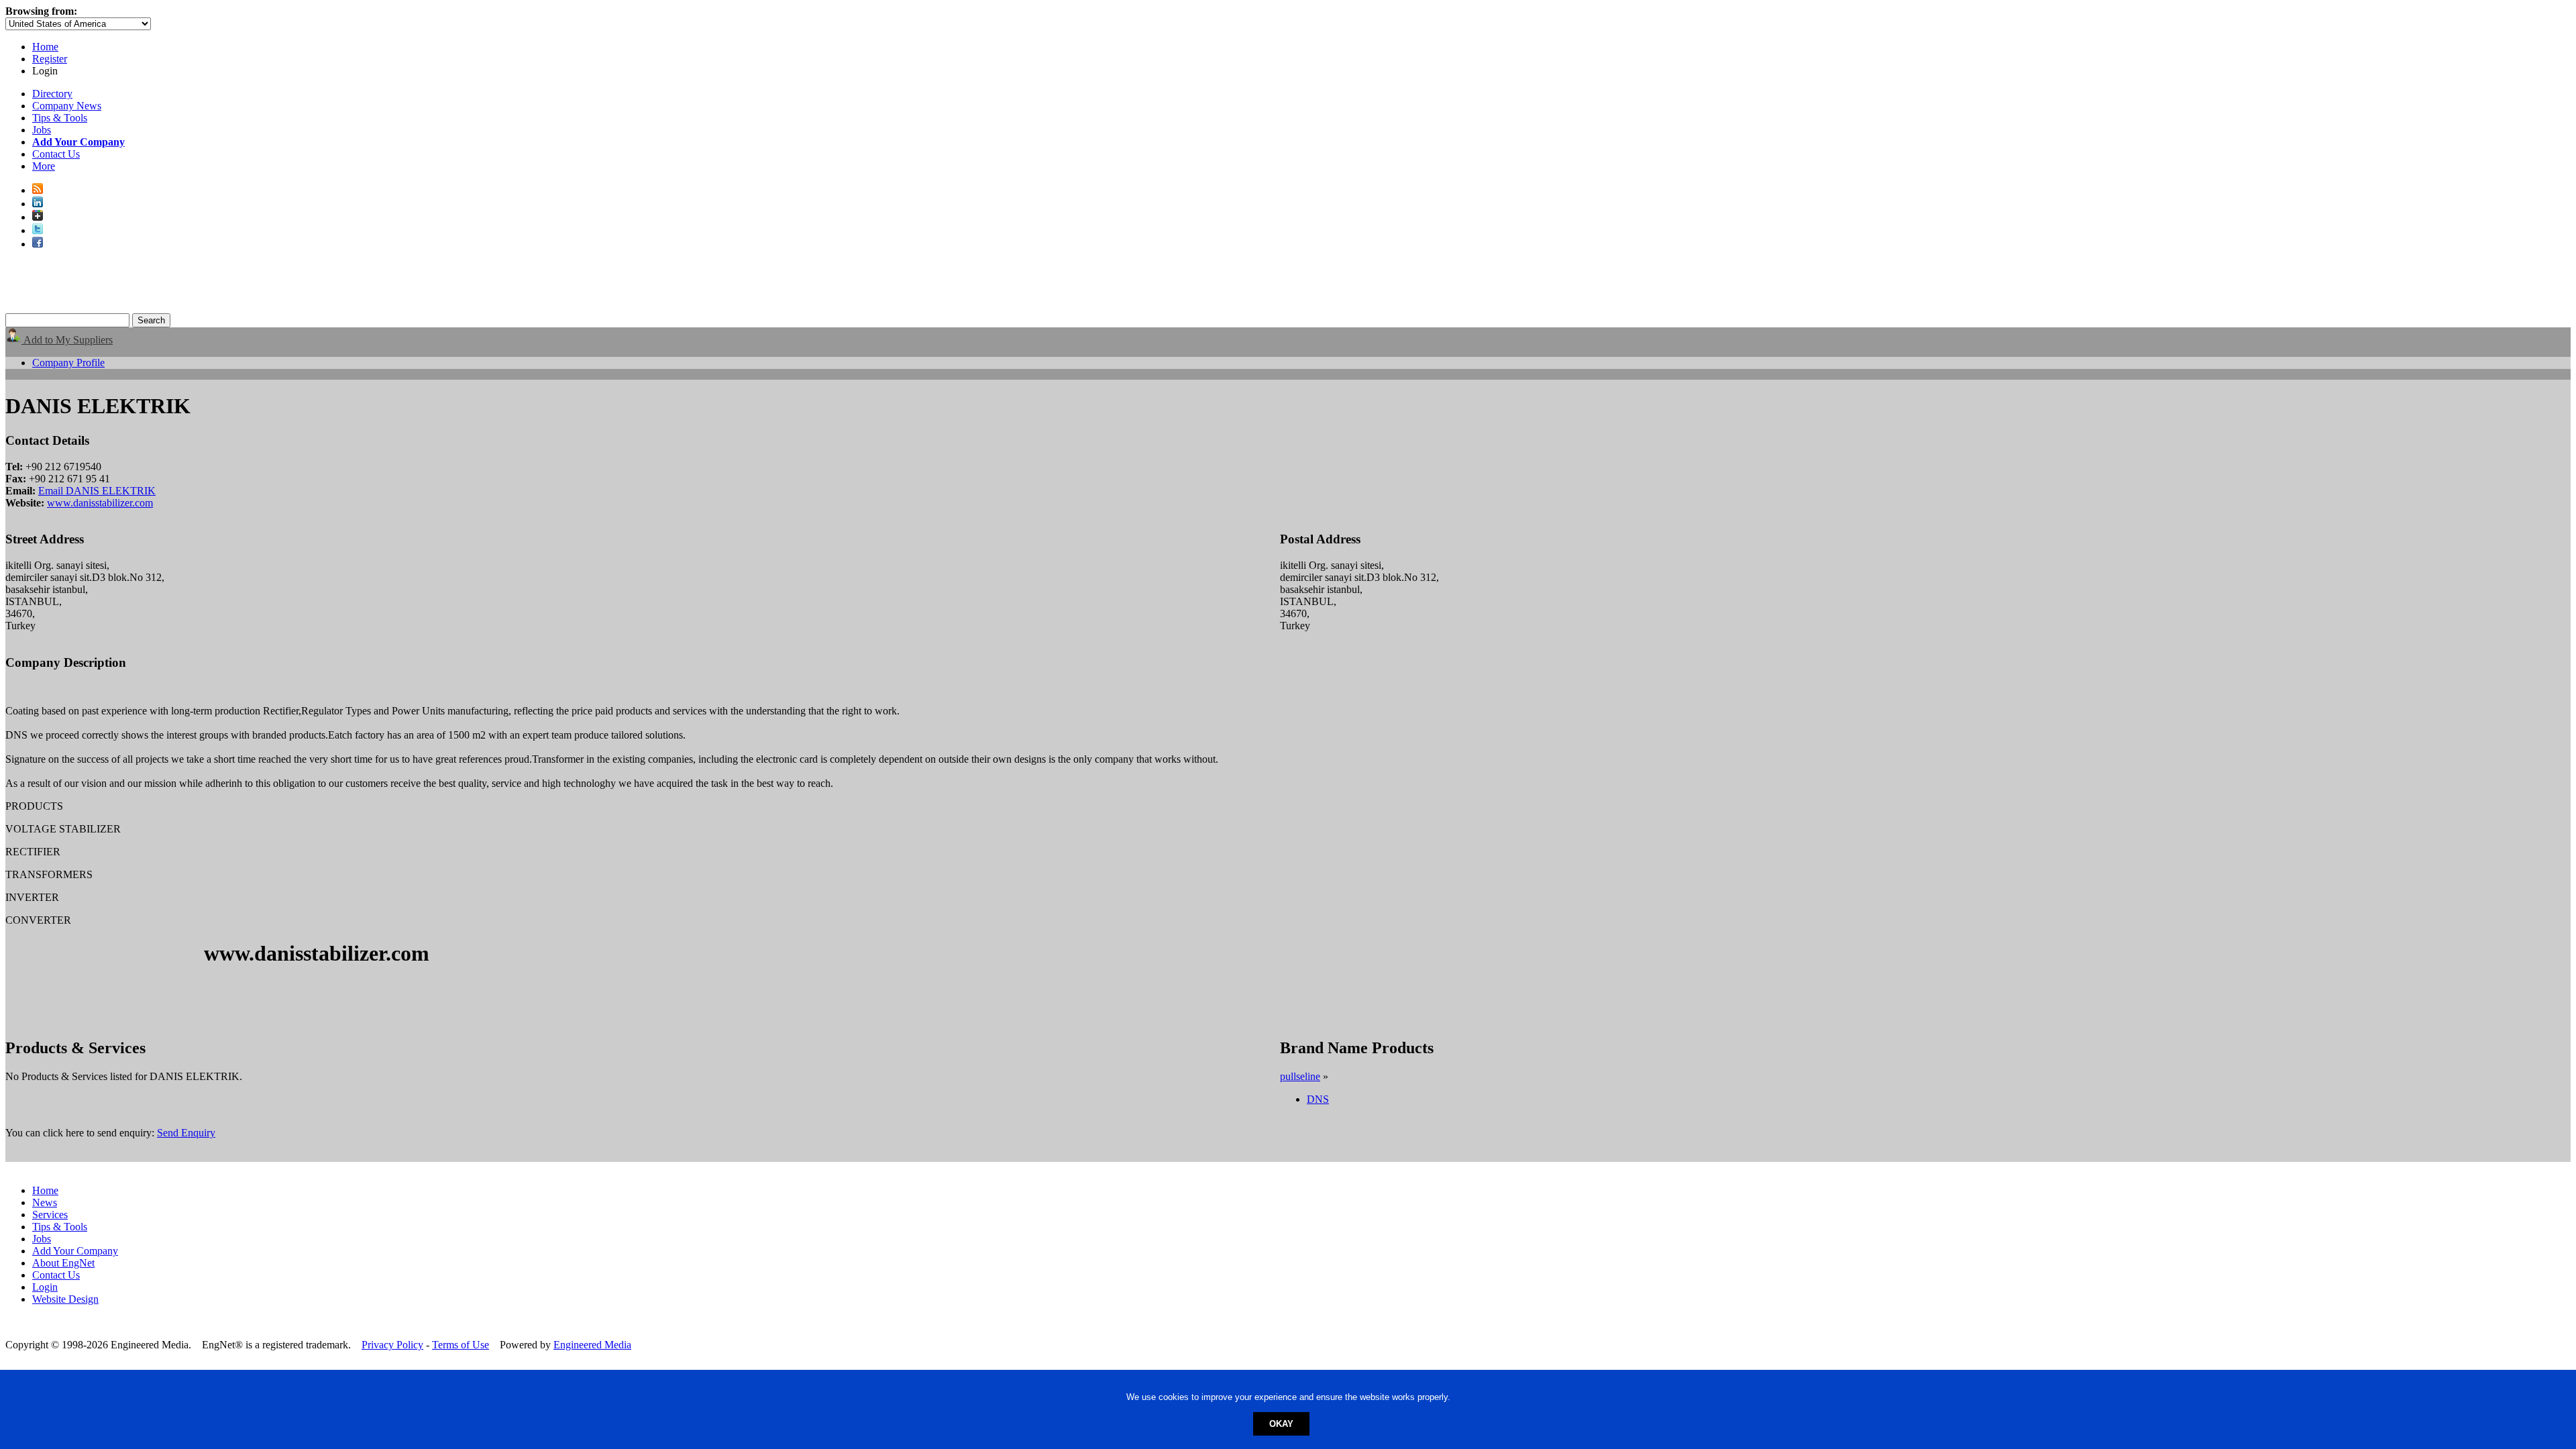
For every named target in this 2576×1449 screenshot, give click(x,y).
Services (50, 1215)
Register (50, 59)
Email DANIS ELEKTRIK (97, 491)
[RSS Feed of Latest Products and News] (38, 190)
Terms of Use (461, 1345)
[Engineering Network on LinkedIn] (38, 204)
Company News (67, 106)
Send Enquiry (186, 1133)
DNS (1318, 1099)
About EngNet (63, 1263)
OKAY (1281, 1424)
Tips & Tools (60, 118)
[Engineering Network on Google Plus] (38, 217)
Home (45, 47)
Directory (52, 94)
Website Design (65, 1299)
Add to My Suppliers (67, 340)
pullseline (1300, 1076)
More (44, 166)
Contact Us (56, 154)
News (45, 1202)
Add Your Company (75, 1251)
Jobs (42, 130)
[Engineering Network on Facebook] (38, 244)
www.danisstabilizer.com (100, 503)
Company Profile (68, 363)
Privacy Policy (392, 1345)
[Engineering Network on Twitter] (38, 230)
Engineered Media (592, 1345)
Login (45, 1287)
